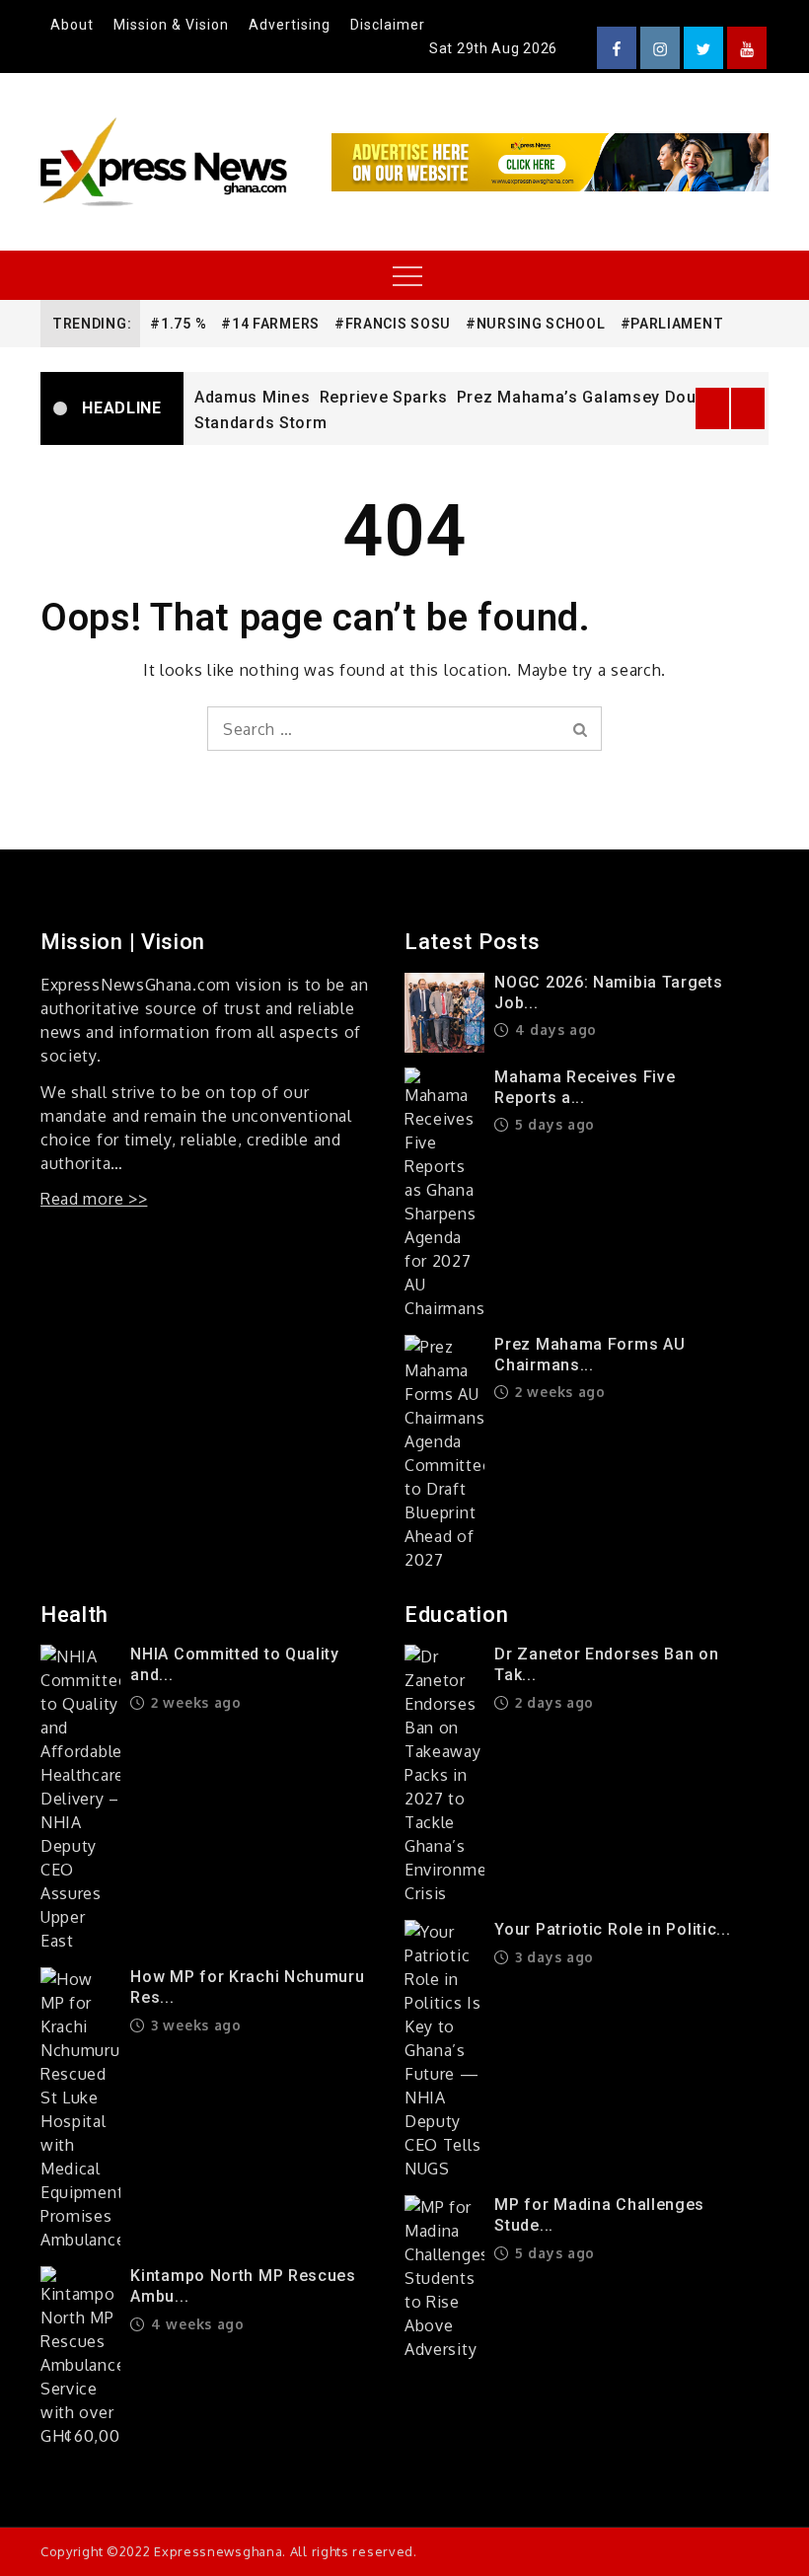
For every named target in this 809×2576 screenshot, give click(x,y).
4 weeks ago (195, 2324)
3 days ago (552, 1957)
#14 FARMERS (270, 324)
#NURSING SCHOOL (536, 324)
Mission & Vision (171, 25)
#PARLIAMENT (672, 324)
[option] (476, 408)
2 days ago (552, 1702)
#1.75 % (178, 324)
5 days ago (552, 1124)
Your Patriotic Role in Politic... (612, 1929)
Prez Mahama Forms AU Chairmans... (589, 1355)
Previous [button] (712, 408)
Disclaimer (388, 25)
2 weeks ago (557, 1392)
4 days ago (553, 1030)
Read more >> (94, 1199)
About (72, 25)
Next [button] (748, 408)
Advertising (290, 25)
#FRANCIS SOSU (393, 324)
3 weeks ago (193, 2025)
